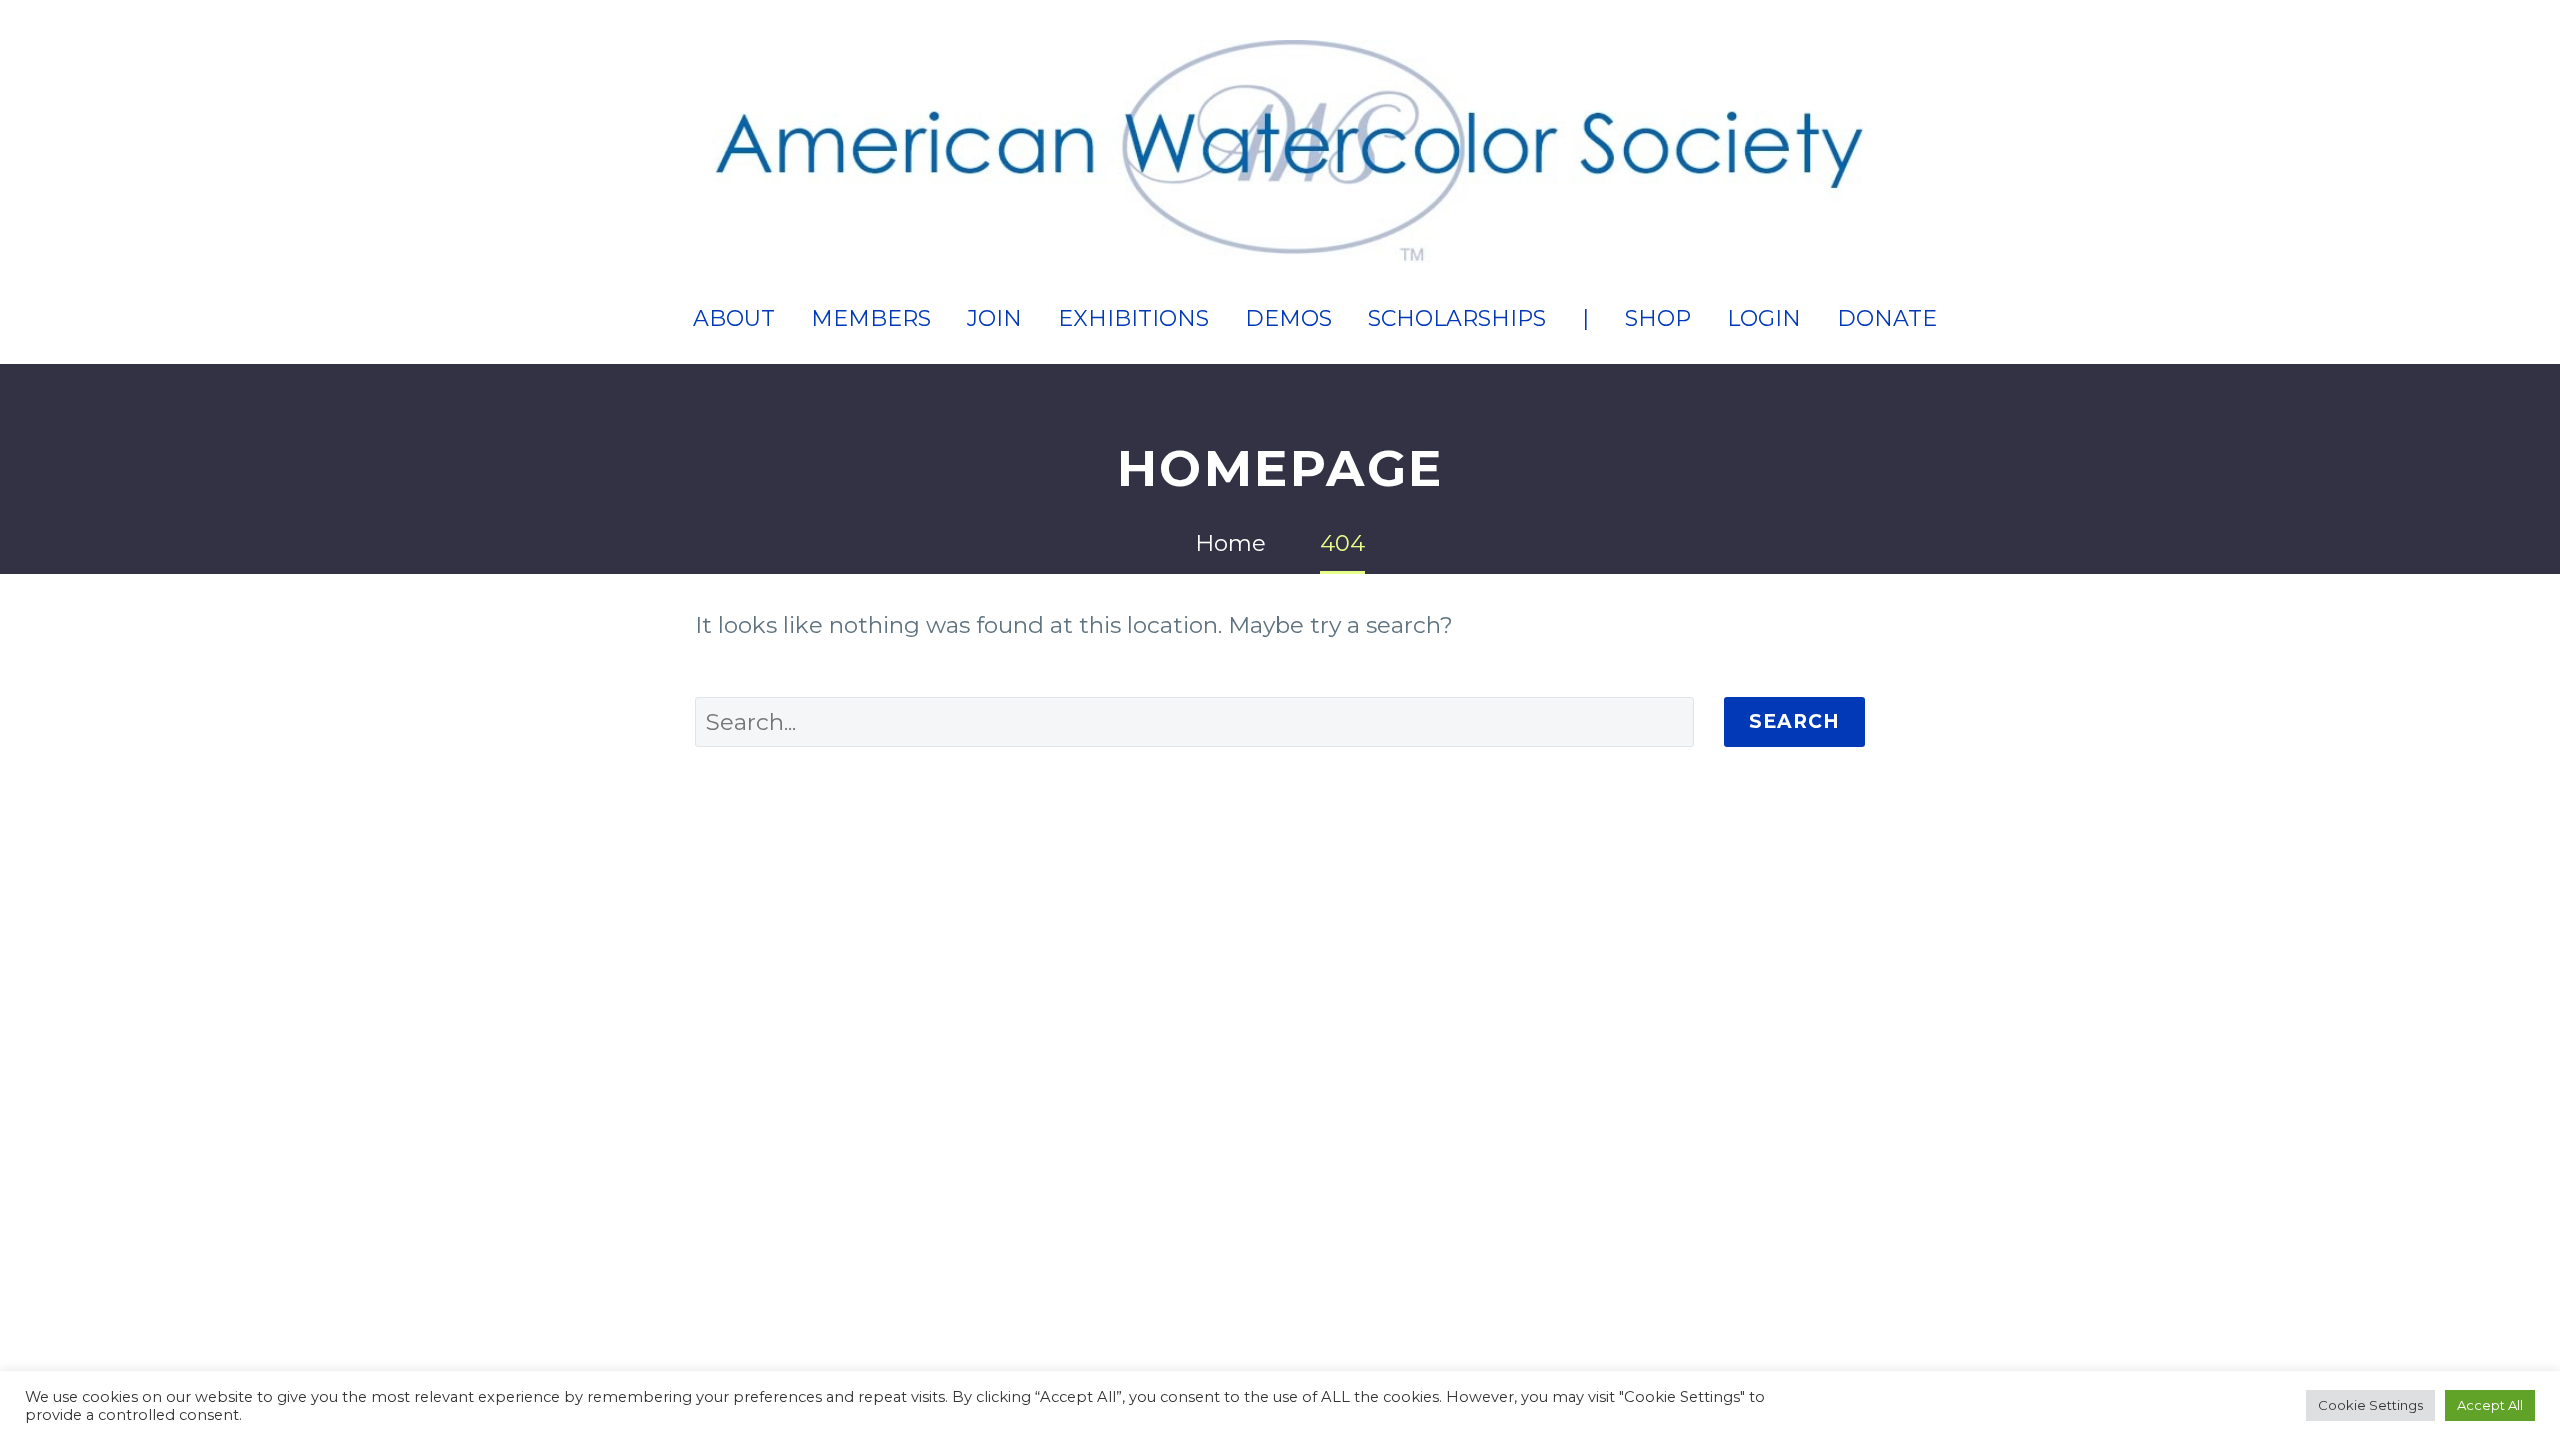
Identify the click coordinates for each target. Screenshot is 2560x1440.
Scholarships (1457, 318)
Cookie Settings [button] (2370, 1405)
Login (1764, 318)
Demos (1288, 318)
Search (1794, 721)
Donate (1887, 318)
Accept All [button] (2490, 1405)
